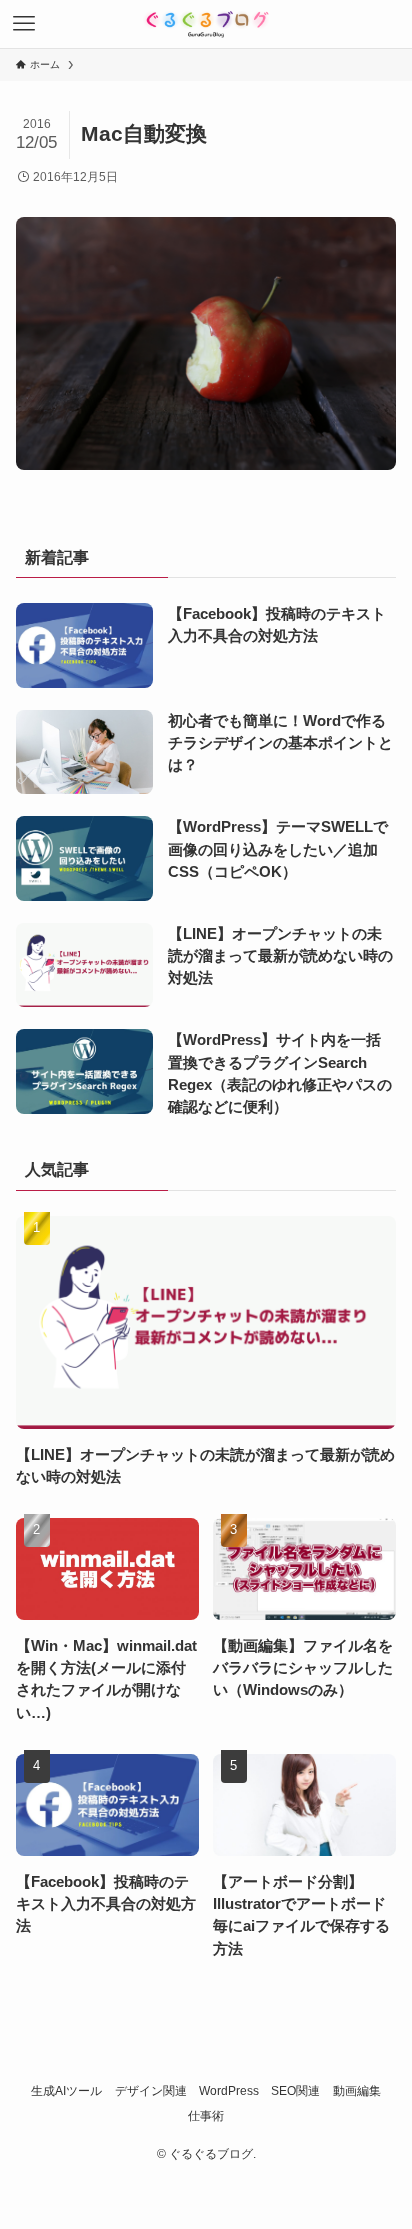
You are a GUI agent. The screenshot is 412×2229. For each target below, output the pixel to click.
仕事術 (206, 2116)
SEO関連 (295, 2091)
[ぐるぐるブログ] (206, 24)
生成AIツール (66, 2091)
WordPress (229, 2091)
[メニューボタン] (24, 24)
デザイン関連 (151, 2091)
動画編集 (357, 2091)
